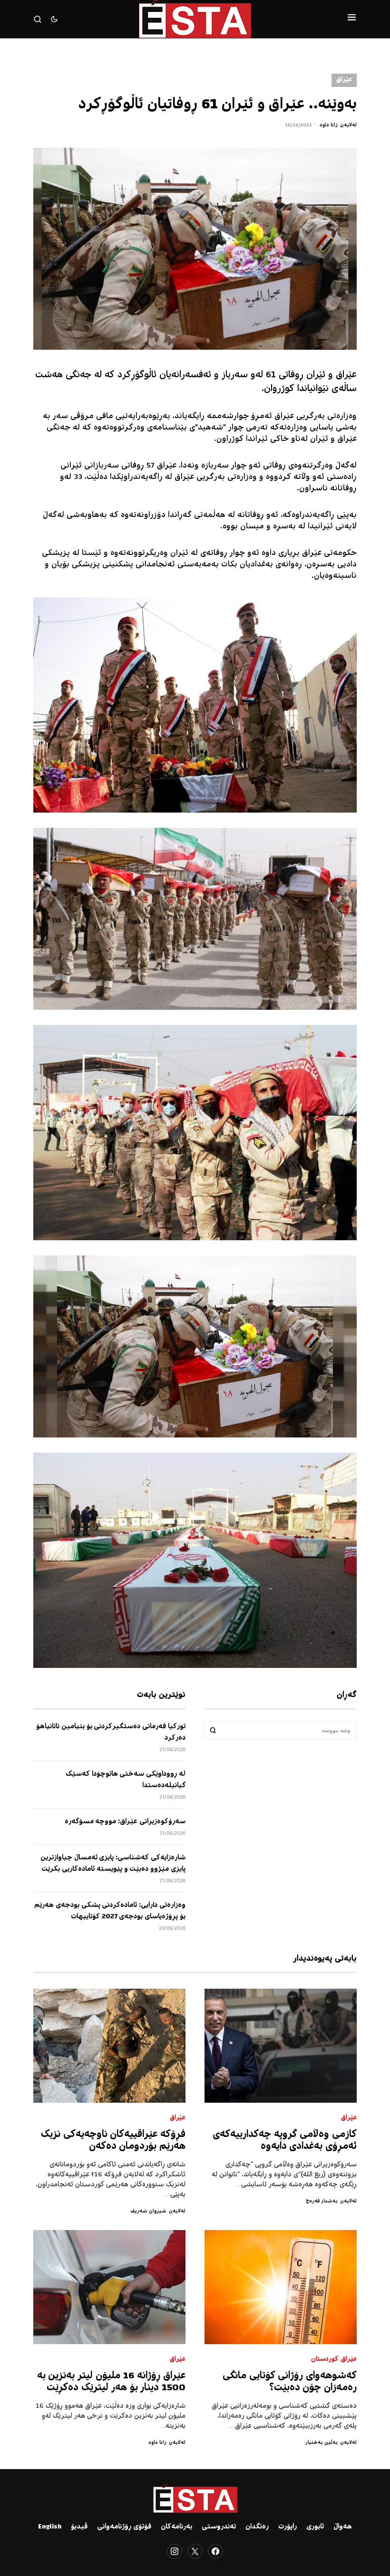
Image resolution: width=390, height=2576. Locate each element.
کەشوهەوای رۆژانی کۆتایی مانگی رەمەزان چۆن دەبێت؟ (290, 2382)
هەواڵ (343, 2527)
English (50, 2527)
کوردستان (325, 2360)
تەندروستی (219, 2527)
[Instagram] (175, 2551)
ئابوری (315, 2527)
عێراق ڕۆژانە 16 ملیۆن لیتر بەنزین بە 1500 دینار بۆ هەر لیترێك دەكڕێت (112, 2382)
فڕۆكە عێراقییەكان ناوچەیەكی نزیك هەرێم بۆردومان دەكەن (113, 2141)
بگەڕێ (213, 1730)
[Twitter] (195, 2551)
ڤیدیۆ (79, 2527)
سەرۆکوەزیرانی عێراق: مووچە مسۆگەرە (125, 1822)
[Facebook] (215, 2551)
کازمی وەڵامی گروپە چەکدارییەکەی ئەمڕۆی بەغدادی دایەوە (285, 2141)
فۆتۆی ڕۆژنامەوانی (124, 2527)
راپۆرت (288, 2527)
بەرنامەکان (176, 2527)
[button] (352, 19)
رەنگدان (257, 2527)
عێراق (344, 80)
